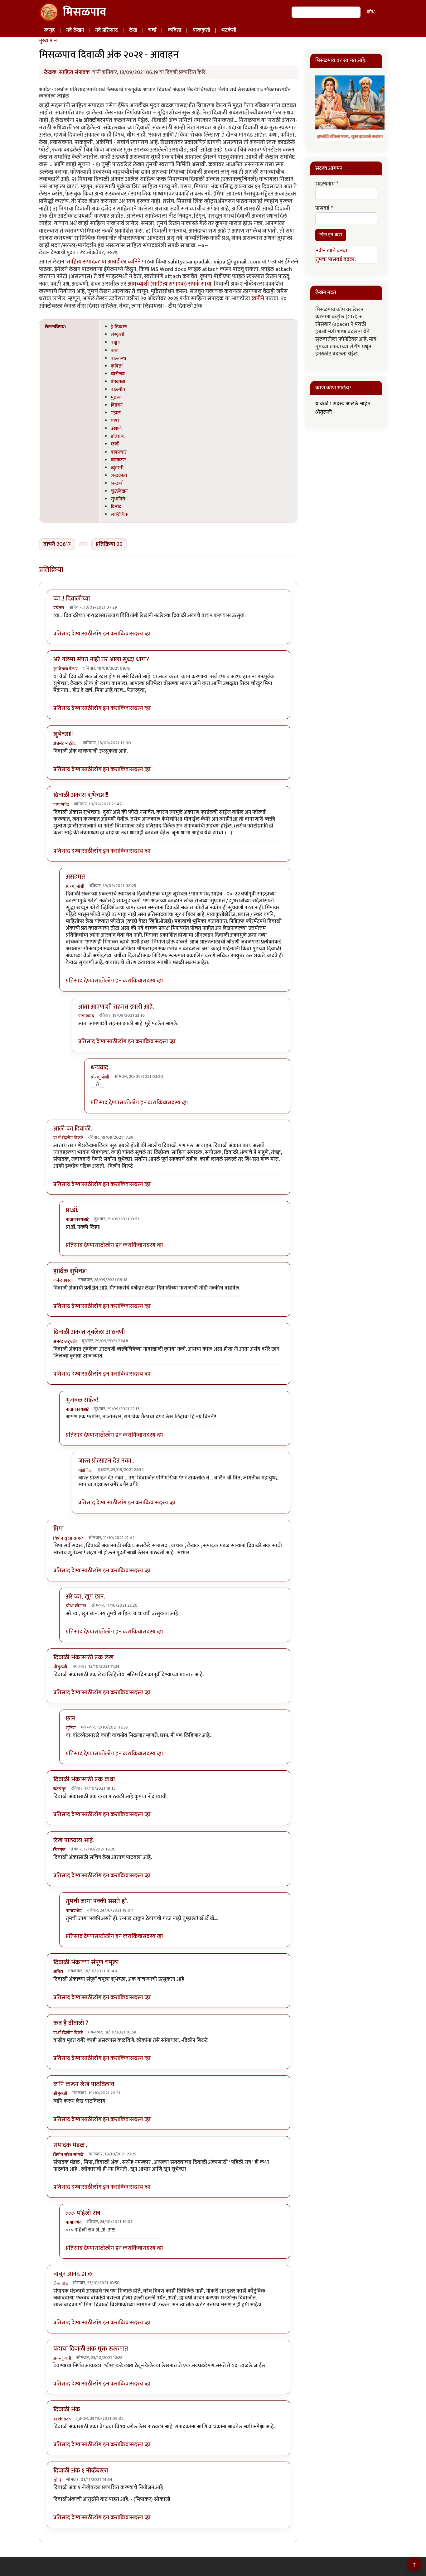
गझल (116, 413)
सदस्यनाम (325, 184)
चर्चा (152, 30)
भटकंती (229, 30)
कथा (115, 350)
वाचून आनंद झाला (73, 2274)
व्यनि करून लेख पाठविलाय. (85, 2084)
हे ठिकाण (119, 327)
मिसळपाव (85, 12)
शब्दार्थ (116, 483)
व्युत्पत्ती (117, 468)
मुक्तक (116, 397)
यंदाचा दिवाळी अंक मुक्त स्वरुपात (91, 2349)
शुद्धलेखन (119, 491)
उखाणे (116, 428)
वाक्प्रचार (119, 452)
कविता (175, 30)
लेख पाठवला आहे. (74, 1840)
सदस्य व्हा (140, 634)
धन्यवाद (99, 1068)
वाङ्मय (116, 342)
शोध (371, 12)
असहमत (75, 877)
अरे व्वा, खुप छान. (85, 1597)
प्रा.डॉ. (72, 1210)
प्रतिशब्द (118, 436)
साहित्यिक (119, 514)
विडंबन (117, 405)
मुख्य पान (48, 41)
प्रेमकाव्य (118, 382)
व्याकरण (118, 460)
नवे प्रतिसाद (106, 30)
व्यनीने (258, 299)
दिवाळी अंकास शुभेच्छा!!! (81, 795)
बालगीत (118, 389)
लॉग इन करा (106, 634)
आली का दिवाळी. (73, 1129)
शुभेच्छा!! (63, 734)
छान (70, 1719)
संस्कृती (117, 335)
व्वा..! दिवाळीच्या (72, 599)
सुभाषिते (118, 499)
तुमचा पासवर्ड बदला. (336, 259)
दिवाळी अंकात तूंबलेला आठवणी (89, 1332)
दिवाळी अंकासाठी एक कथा (84, 1779)
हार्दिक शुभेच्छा (70, 1271)
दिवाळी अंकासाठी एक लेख (84, 1657)
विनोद (116, 507)
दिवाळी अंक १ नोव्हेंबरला (81, 2471)
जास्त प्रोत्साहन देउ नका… (107, 1461)
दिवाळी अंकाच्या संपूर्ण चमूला (86, 1962)
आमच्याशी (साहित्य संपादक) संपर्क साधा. (170, 284)
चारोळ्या (118, 374)
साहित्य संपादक (74, 72)
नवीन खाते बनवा (332, 251)
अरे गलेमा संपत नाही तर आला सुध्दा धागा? (101, 659)
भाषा (115, 421)
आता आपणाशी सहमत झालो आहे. (116, 1007)
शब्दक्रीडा (119, 475)
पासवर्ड (322, 209)
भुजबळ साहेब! (82, 1400)
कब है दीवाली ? (71, 2023)
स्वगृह (49, 30)
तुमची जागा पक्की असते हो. (97, 1901)
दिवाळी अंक (67, 2410)
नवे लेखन (75, 30)
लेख (133, 30)
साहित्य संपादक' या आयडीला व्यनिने (104, 262)
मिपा (58, 1529)
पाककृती (201, 30)
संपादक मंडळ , (70, 2145)
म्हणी (115, 444)
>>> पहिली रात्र (83, 2213)
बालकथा (118, 358)
